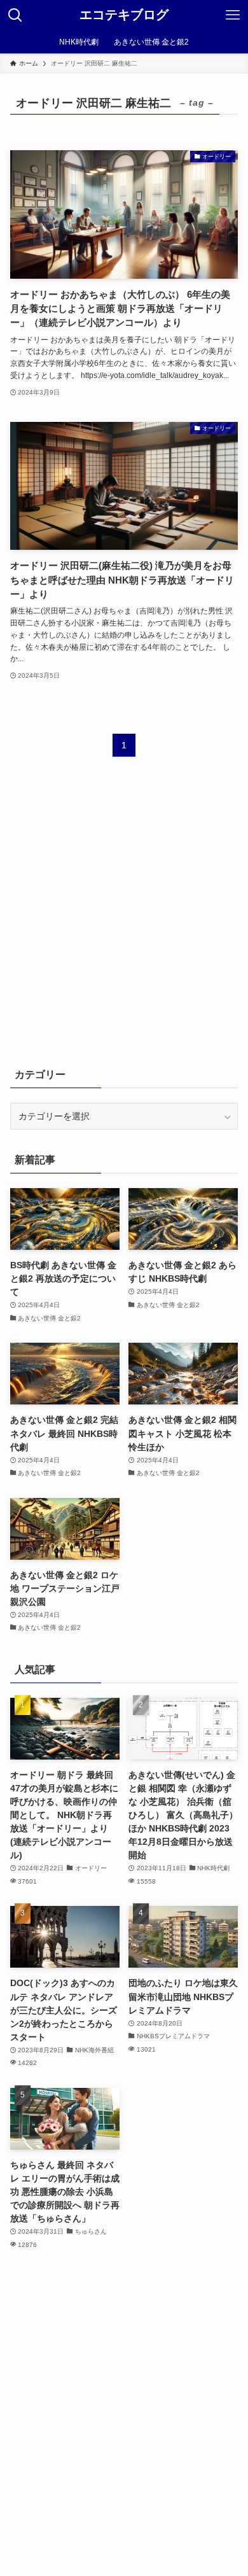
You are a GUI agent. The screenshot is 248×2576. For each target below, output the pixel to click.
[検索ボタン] (15, 15)
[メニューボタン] (233, 15)
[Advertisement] (124, 920)
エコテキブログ (124, 15)
